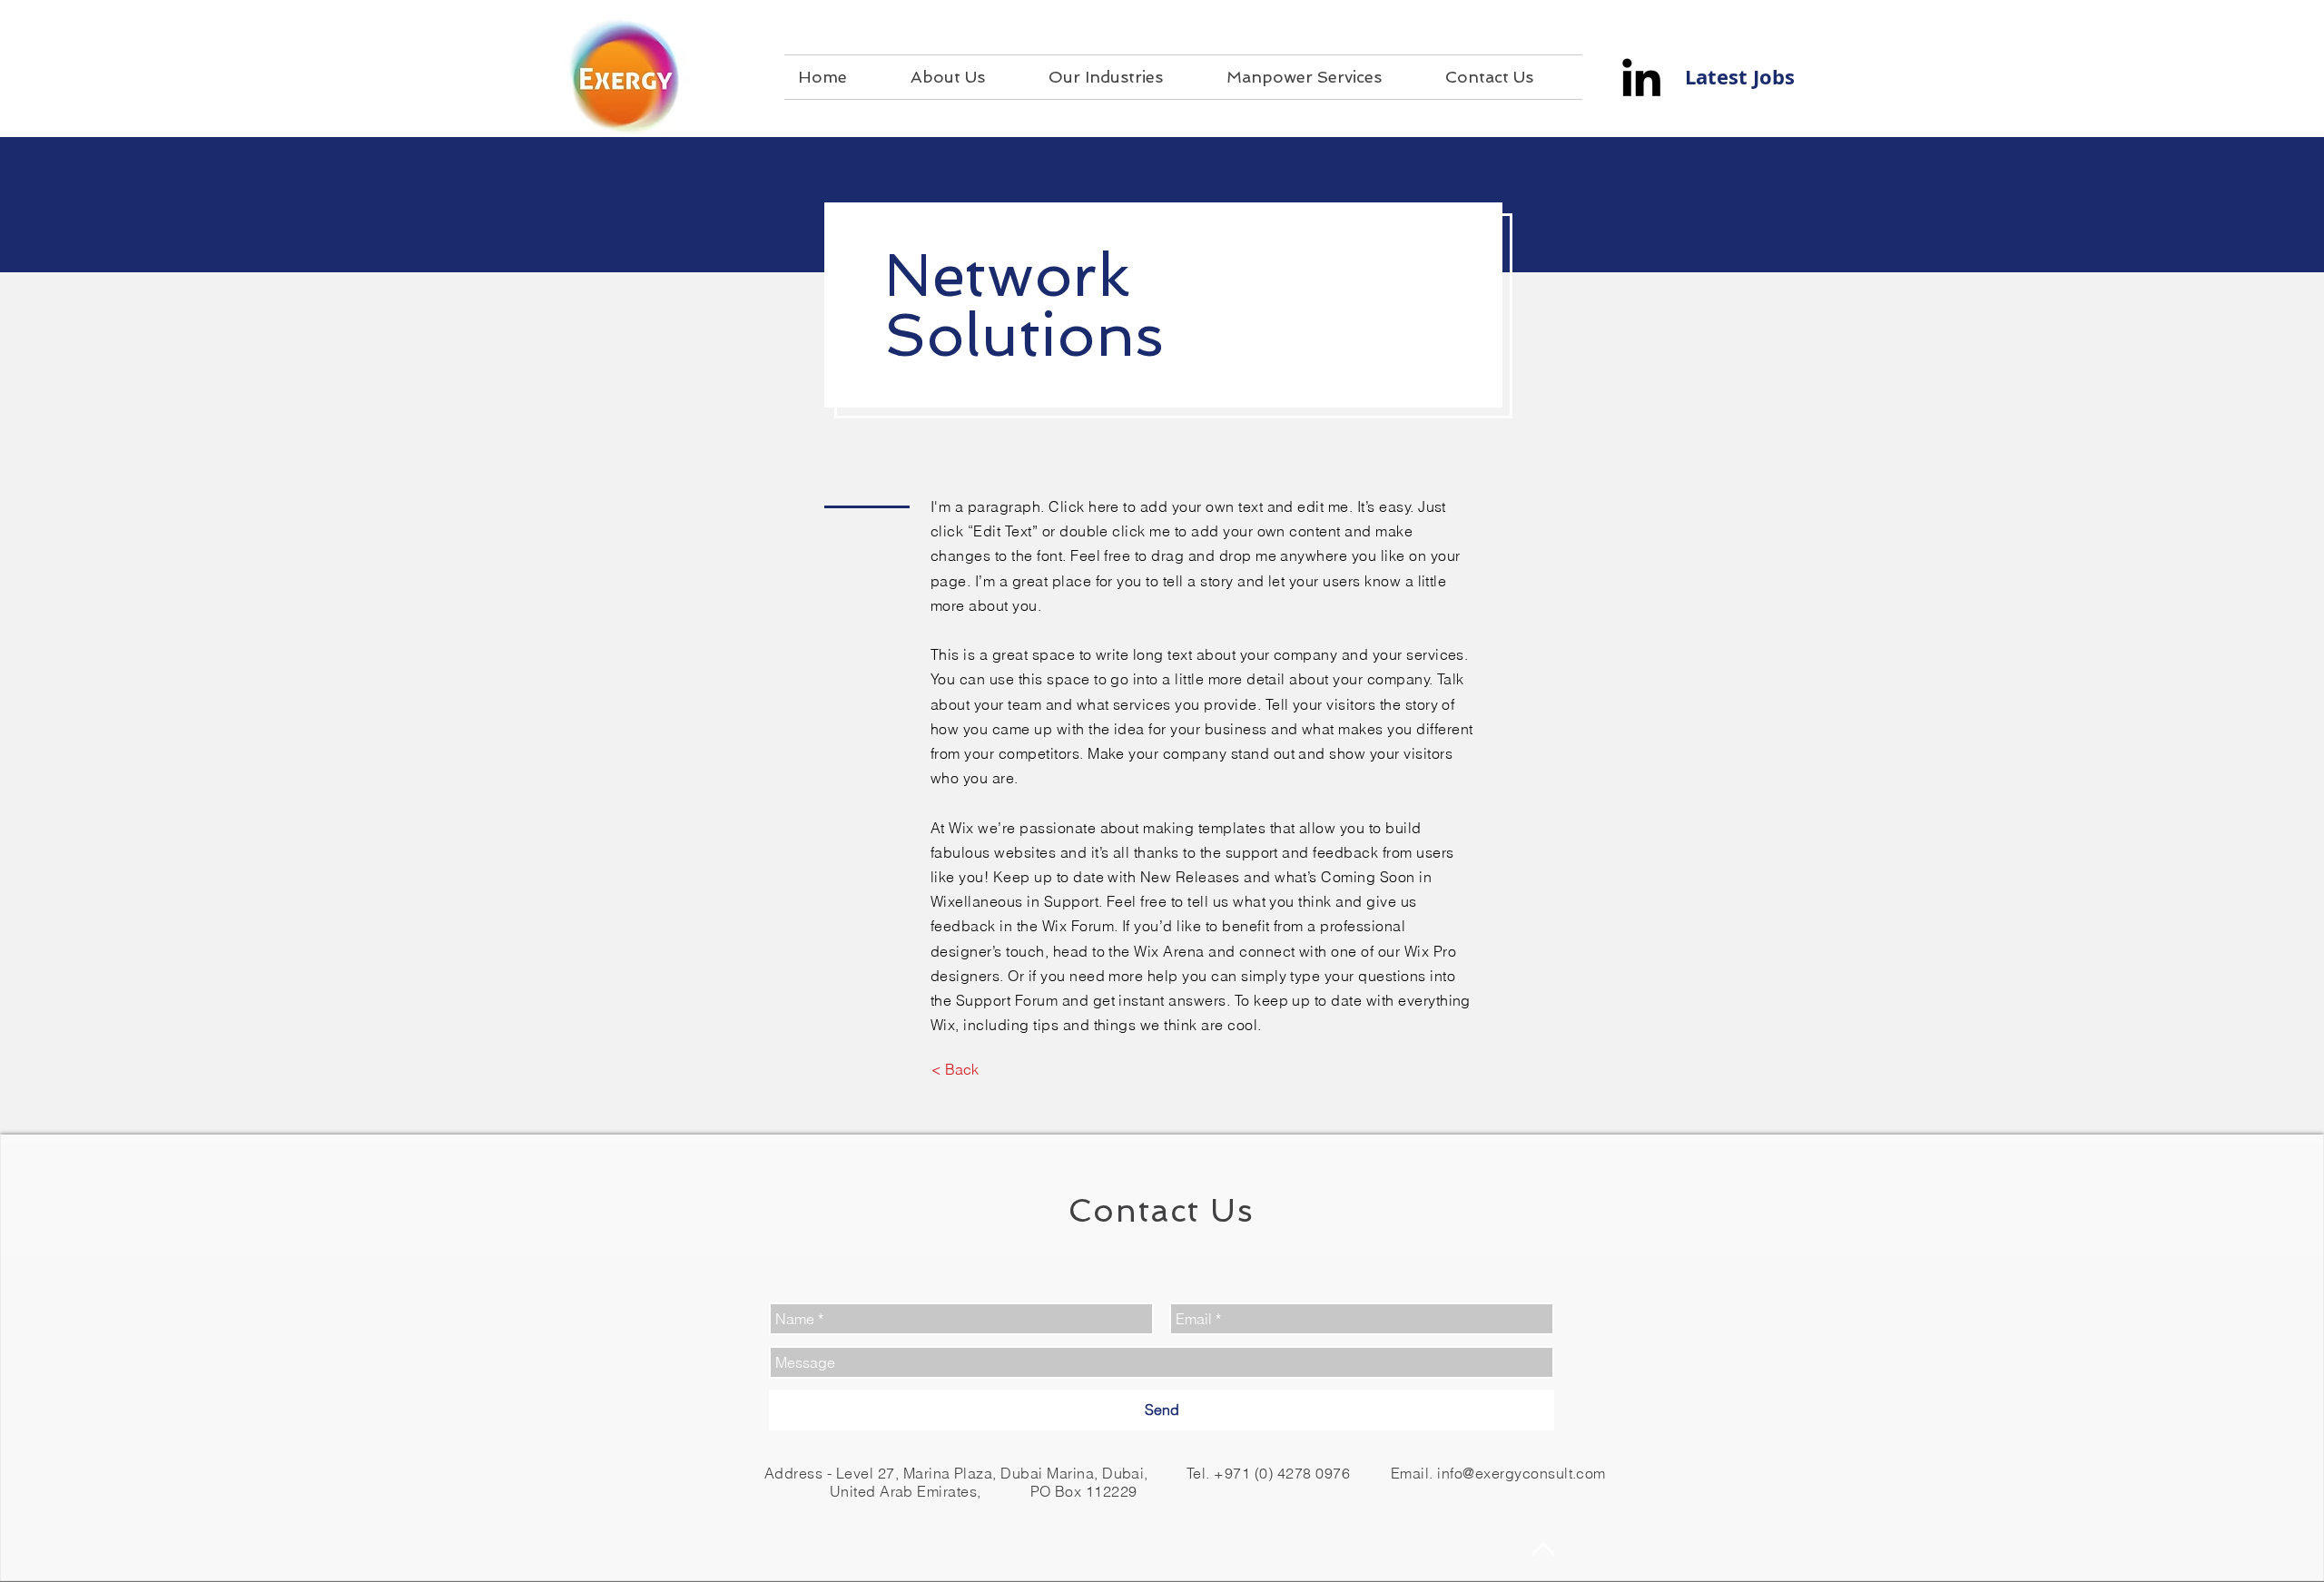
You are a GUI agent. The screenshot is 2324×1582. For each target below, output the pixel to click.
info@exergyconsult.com (1521, 1473)
